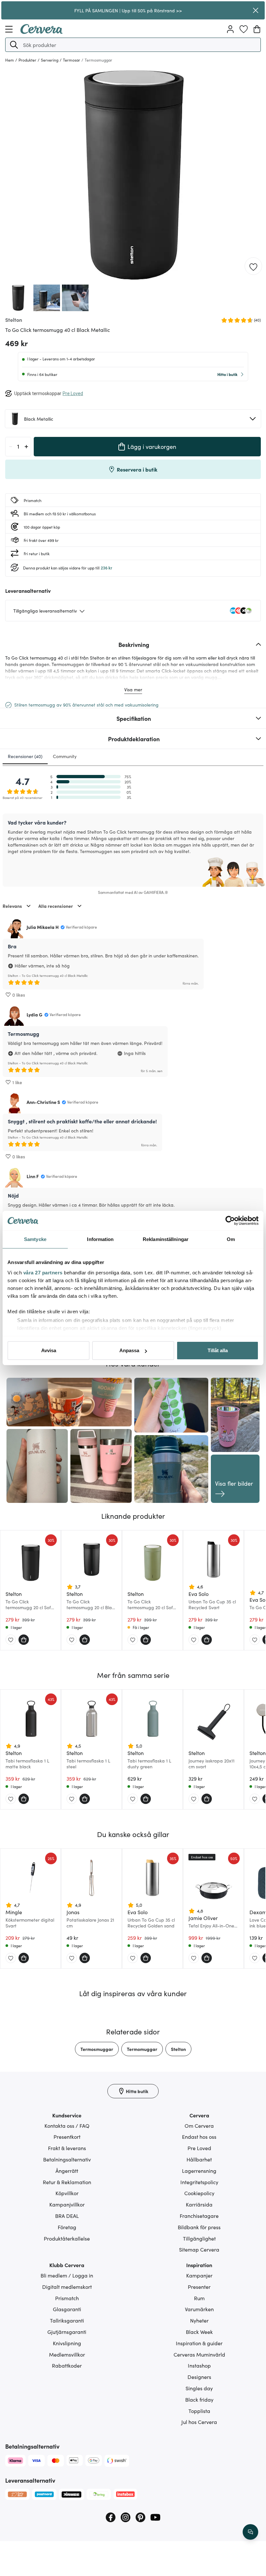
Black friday (199, 2399)
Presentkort (67, 2137)
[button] (14, 45)
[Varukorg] (257, 29)
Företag (67, 2227)
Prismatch (67, 2298)
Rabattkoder (67, 2365)
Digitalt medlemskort (67, 2287)
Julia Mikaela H (43, 927)
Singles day (199, 2388)
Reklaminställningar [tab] (166, 1239)
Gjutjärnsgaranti (67, 2332)
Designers (199, 2377)
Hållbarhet (199, 2159)
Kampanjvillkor (67, 2204)
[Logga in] (230, 29)
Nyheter (199, 2320)
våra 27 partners (43, 1273)
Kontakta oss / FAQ (67, 2125)
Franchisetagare (199, 2216)
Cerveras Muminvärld (199, 2354)
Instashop (199, 2365)
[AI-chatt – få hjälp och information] (250, 2532)
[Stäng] (255, 10)
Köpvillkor (67, 2193)
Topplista (199, 2411)
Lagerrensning (199, 2171)
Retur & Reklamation (67, 2182)
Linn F (33, 1176)
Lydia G (35, 1014)
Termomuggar (142, 2049)
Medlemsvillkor (67, 2354)
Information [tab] (100, 1239)
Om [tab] (231, 1239)
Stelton (178, 2049)
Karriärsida (199, 2204)
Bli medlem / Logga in (67, 2275)
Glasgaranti (67, 2309)
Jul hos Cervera (199, 2422)
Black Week (199, 2332)
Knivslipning (67, 2343)
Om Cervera (199, 2125)
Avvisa (49, 1350)
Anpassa (129, 1350)
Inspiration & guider (199, 2343)
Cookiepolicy (199, 2193)
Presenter (199, 2287)
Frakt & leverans (67, 2148)
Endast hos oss (199, 2137)
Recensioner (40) (25, 756)
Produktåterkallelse (67, 2238)
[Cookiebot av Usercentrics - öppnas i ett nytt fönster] (230, 1221)
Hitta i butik (227, 374)
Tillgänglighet (199, 2238)
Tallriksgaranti (67, 2320)
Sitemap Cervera (199, 2249)
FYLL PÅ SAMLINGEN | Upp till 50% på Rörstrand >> (128, 10)
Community (65, 756)
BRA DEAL (67, 2216)
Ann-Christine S (43, 1102)
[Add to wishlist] (253, 266)
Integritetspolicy (199, 2182)
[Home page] (42, 32)
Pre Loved (199, 2148)
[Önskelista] (244, 29)
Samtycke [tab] (35, 1239)
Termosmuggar (97, 2049)
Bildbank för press (199, 2227)
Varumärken (199, 2309)
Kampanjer (199, 2275)
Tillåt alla (218, 1350)
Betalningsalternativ (67, 2159)
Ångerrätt (67, 2171)
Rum (199, 2298)
